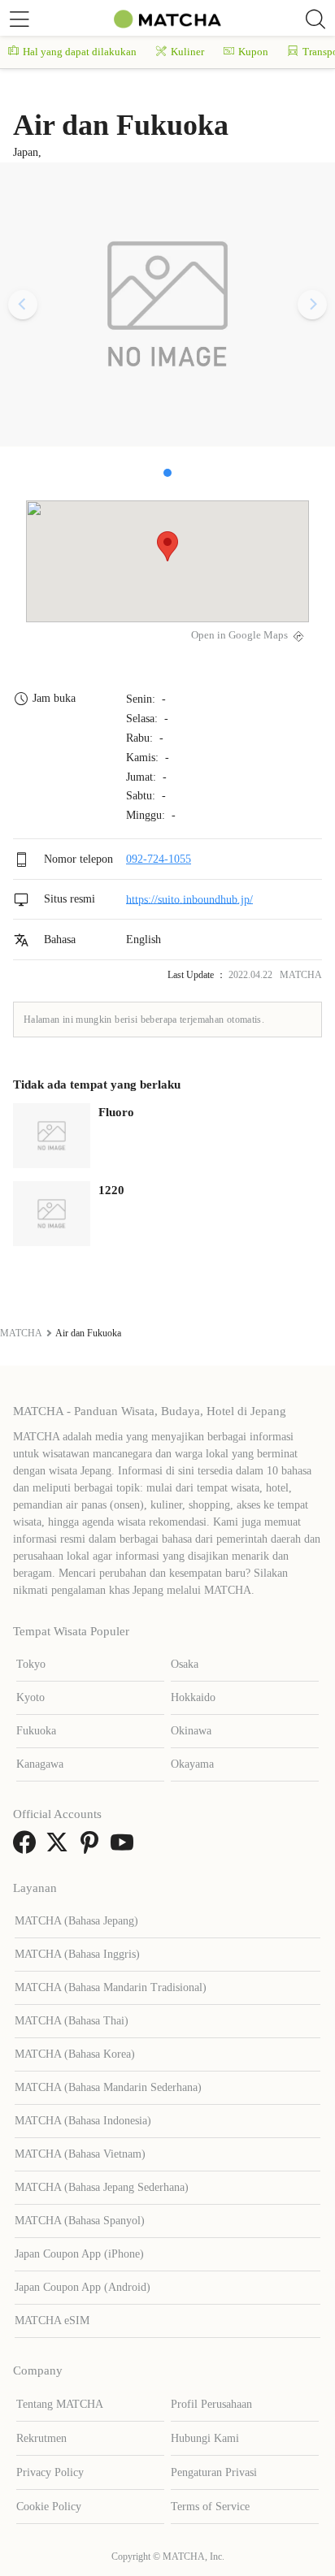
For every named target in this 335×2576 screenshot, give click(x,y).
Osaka (185, 1664)
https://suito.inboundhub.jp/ (189, 899)
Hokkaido (193, 1697)
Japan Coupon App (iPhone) (79, 2254)
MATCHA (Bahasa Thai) (72, 2021)
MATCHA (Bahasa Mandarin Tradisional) (111, 1987)
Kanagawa (40, 1764)
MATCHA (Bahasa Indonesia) (83, 2121)
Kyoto (30, 1697)
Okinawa (191, 1731)
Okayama (192, 1764)
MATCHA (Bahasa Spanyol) (80, 2221)
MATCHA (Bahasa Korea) (75, 2054)
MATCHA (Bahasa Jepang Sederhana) (102, 2187)
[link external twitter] (60, 1848)
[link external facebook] (28, 1848)
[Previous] (23, 305)
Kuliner (187, 52)
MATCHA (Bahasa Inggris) (77, 1954)
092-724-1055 (159, 859)
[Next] (312, 305)
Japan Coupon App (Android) (83, 2287)
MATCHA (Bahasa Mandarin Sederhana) (108, 2087)
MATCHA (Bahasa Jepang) (76, 1921)
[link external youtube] (125, 1848)
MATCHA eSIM (52, 2321)
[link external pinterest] (93, 1848)
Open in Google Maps (239, 635)
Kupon (253, 52)
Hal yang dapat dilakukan (80, 52)
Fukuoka (36, 1731)
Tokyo (31, 1664)
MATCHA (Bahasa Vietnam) (80, 2154)
